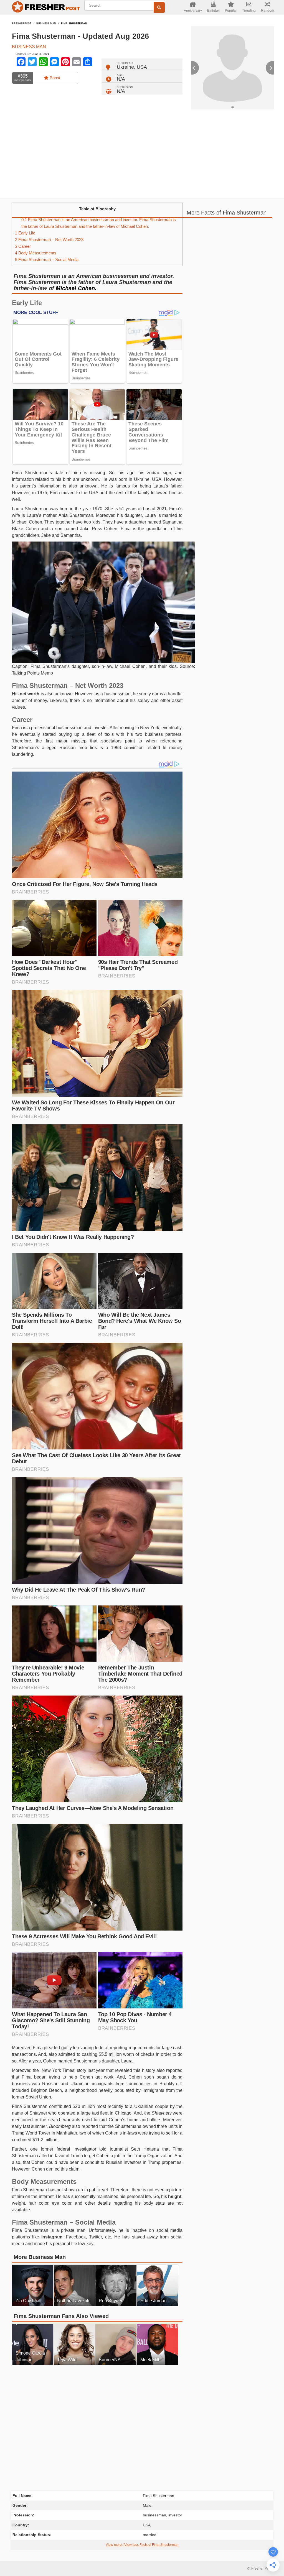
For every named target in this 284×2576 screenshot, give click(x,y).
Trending (249, 11)
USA (142, 67)
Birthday (213, 11)
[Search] (159, 7)
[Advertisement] (142, 154)
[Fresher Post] (45, 8)
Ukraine (125, 67)
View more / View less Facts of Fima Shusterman (142, 2545)
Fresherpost (22, 24)
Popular (231, 11)
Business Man (46, 24)
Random (267, 11)
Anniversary (193, 11)
